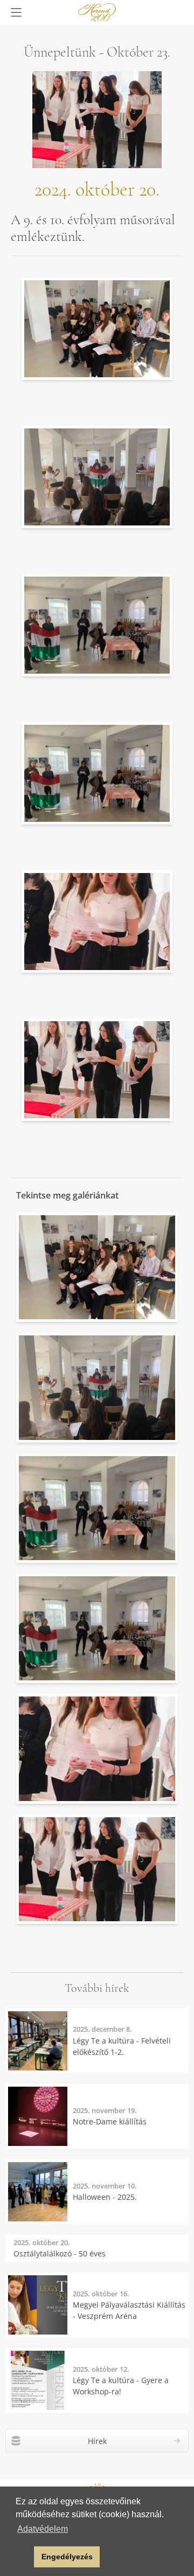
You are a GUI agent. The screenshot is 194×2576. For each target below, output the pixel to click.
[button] (23, 2557)
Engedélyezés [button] (67, 2557)
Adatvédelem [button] (43, 2529)
